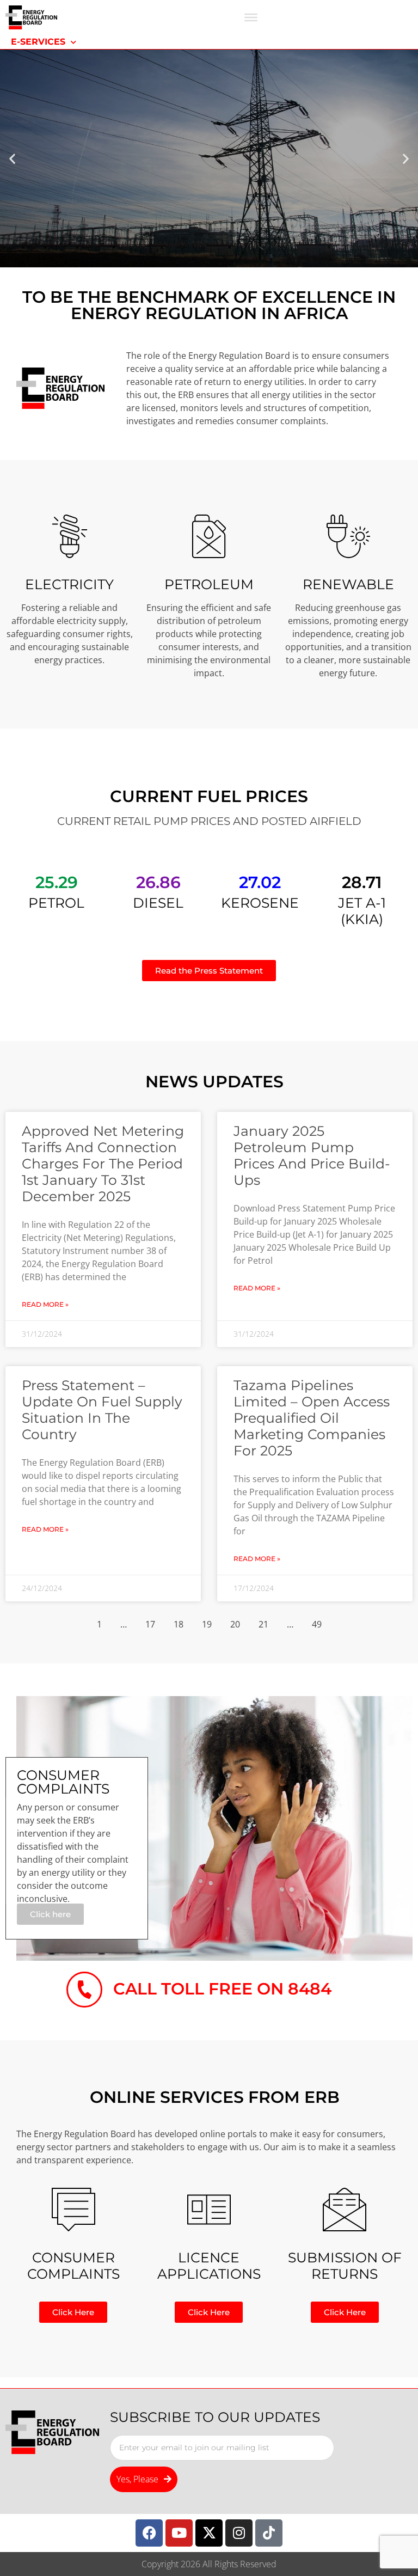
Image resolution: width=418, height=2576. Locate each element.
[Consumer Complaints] (73, 2210)
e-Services (38, 42)
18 (179, 1624)
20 (235, 1624)
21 (263, 1624)
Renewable (348, 584)
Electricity (69, 584)
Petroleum (209, 584)
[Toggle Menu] (251, 17)
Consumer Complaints (73, 2266)
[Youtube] (179, 2533)
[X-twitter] (209, 2533)
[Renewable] (348, 536)
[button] (12, 159)
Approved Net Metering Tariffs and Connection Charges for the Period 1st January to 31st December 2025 (103, 1164)
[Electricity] (70, 536)
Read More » (45, 1304)
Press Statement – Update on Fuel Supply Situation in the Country (102, 1410)
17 (150, 1624)
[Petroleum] (209, 536)
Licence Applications (209, 2266)
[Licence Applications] (209, 2210)
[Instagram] (239, 2533)
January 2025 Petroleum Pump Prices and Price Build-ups (312, 1155)
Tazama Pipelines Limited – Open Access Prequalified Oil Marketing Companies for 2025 (312, 1418)
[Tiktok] (269, 2533)
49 (317, 1624)
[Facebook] (149, 2533)
